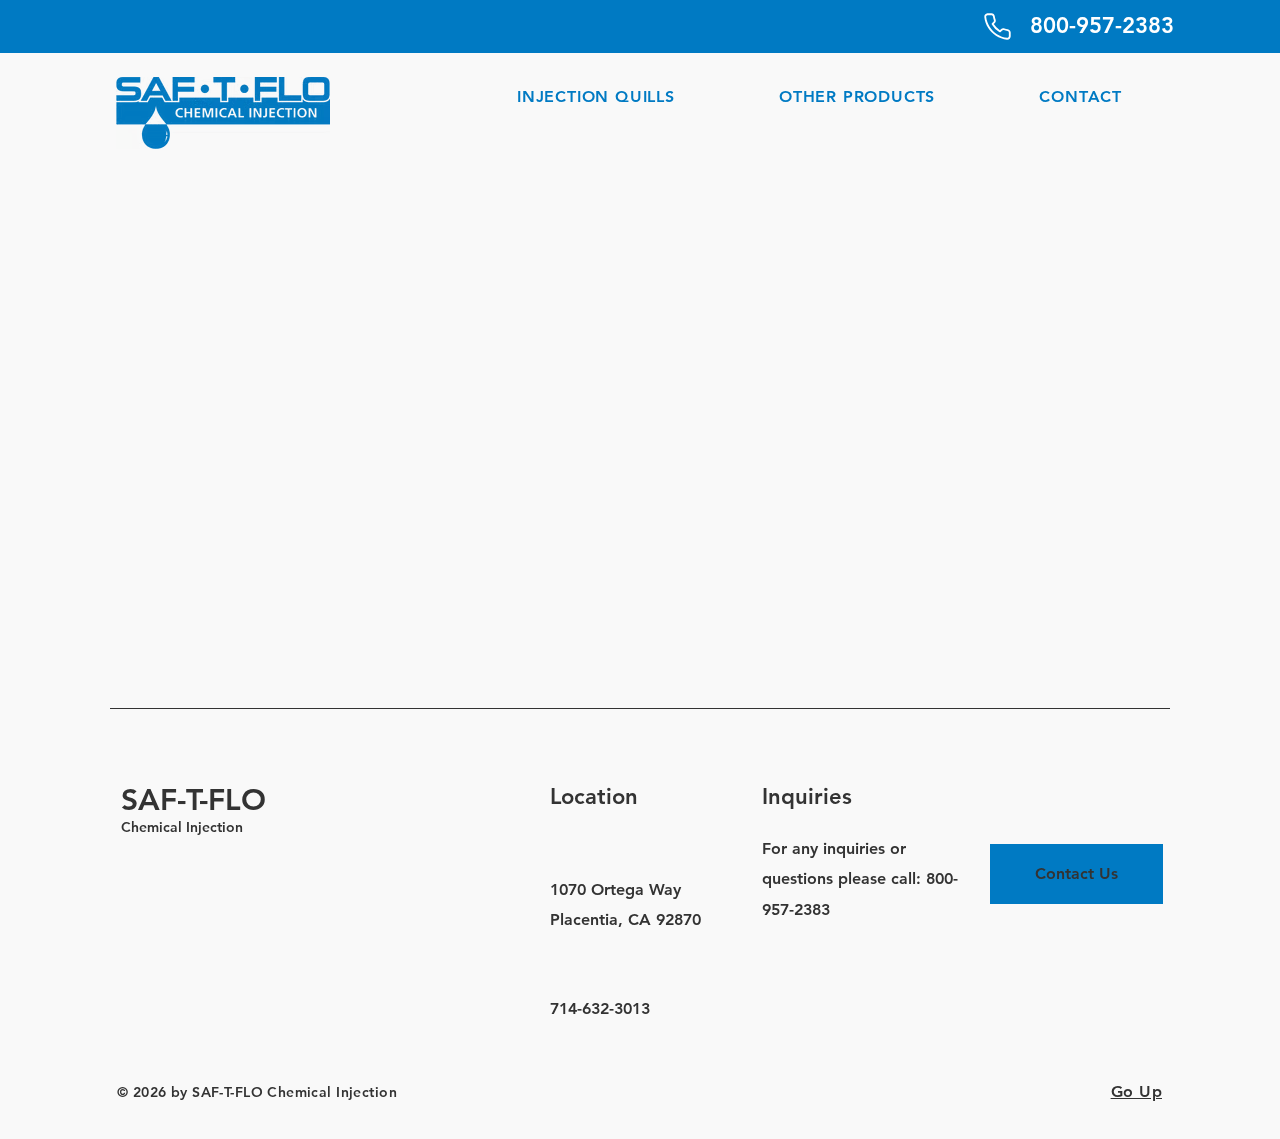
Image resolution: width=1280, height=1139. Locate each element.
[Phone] (997, 26)
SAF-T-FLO (193, 800)
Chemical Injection (182, 827)
